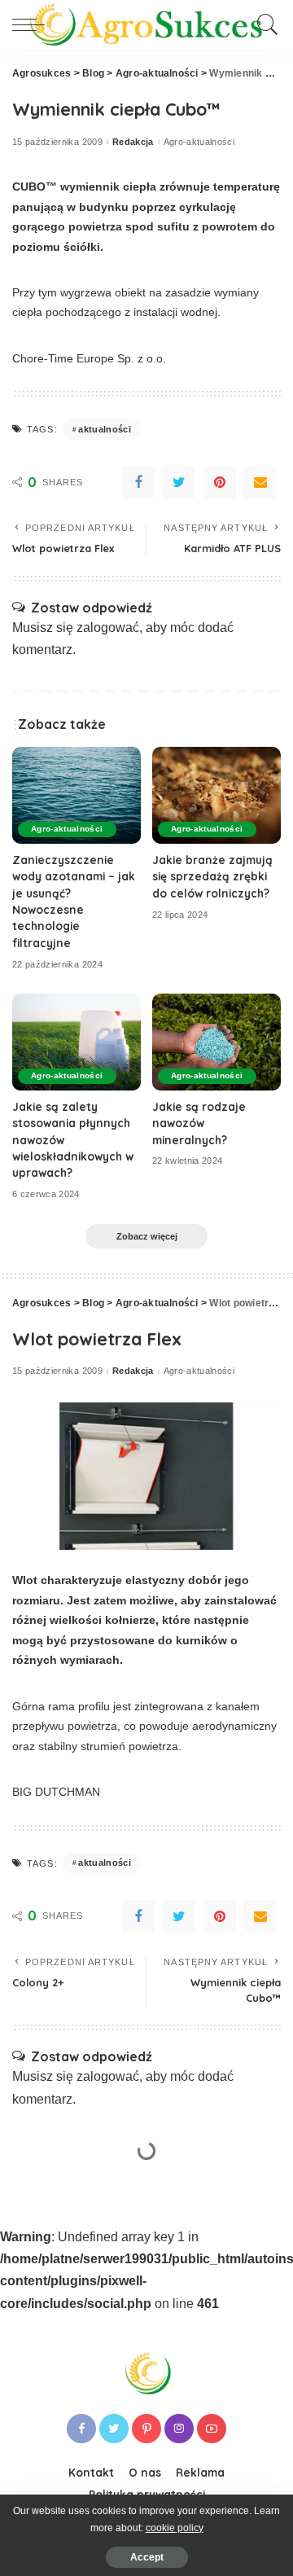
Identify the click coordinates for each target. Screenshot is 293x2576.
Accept (147, 2557)
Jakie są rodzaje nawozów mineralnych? (199, 1123)
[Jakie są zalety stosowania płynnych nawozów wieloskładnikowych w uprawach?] (77, 1042)
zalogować (108, 628)
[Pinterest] (220, 482)
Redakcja (133, 142)
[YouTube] (212, 2429)
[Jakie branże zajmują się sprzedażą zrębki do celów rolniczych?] (216, 795)
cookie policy (175, 2528)
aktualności (105, 429)
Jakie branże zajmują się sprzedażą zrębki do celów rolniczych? (212, 876)
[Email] (260, 482)
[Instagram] (179, 2429)
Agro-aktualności (199, 142)
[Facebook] (138, 482)
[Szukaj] (265, 24)
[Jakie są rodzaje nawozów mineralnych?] (216, 1042)
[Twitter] (179, 482)
